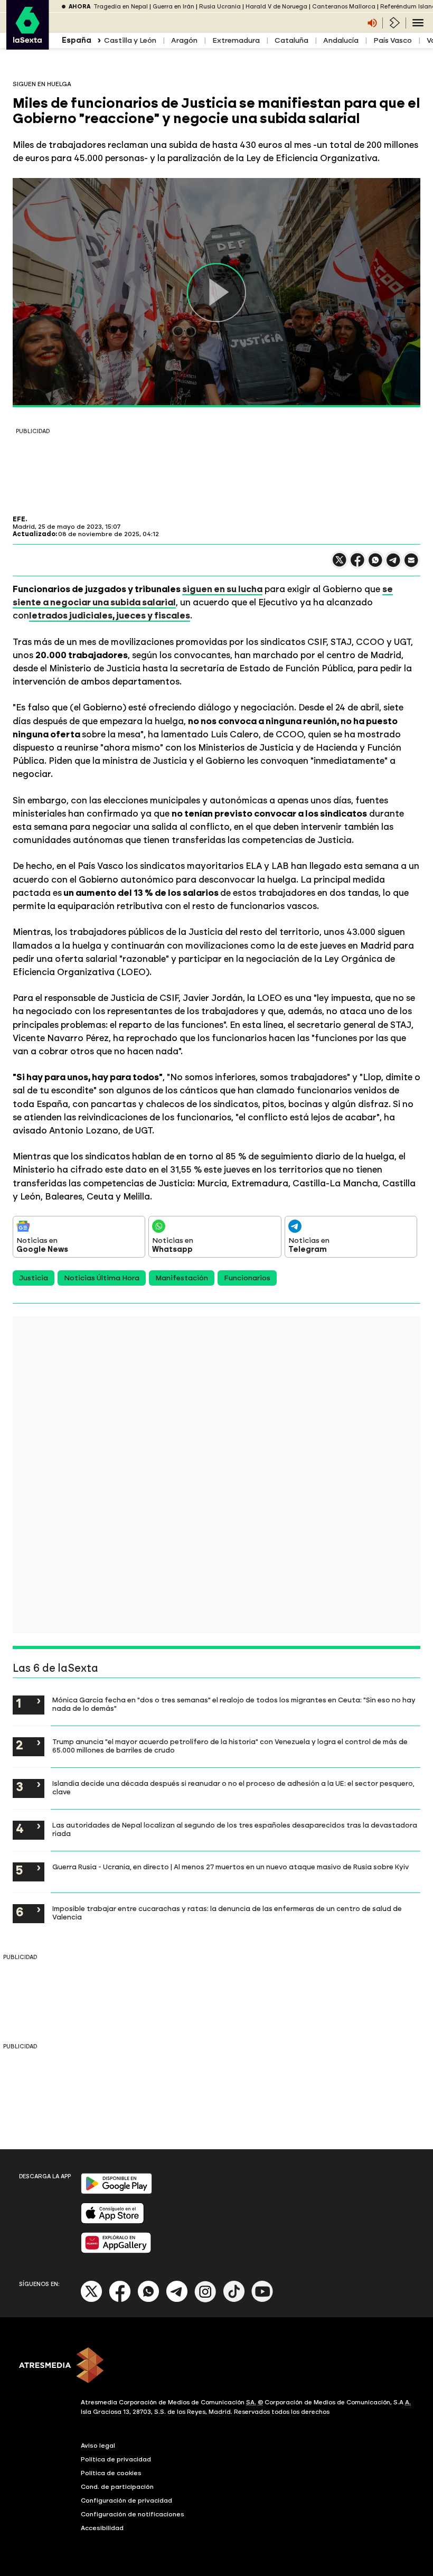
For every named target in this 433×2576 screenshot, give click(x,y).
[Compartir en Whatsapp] (375, 564)
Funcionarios (247, 1278)
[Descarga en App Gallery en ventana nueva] (116, 2251)
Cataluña (291, 40)
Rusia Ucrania (220, 7)
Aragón (184, 40)
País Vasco (393, 40)
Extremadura (236, 40)
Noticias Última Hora (102, 1278)
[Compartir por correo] (411, 565)
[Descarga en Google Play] (116, 2192)
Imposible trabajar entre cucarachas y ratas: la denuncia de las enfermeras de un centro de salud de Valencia (227, 1913)
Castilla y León (130, 40)
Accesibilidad (102, 2528)
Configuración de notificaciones (133, 2514)
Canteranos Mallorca (344, 7)
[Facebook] (120, 2300)
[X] (340, 564)
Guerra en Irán (173, 7)
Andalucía (341, 40)
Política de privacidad (116, 2459)
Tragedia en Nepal (121, 7)
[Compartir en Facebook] (357, 564)
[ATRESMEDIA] (216, 2366)
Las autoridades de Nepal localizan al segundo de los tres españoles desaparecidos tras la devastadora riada (235, 1829)
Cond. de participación (117, 2487)
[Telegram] (177, 2300)
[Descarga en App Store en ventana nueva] (112, 2221)
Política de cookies (111, 2473)
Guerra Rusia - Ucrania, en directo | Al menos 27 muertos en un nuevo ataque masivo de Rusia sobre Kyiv (230, 1867)
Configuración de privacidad (126, 2500)
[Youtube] (262, 2300)
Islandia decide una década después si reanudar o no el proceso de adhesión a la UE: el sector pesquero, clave (233, 1787)
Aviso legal (98, 2446)
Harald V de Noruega (276, 7)
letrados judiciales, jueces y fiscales (110, 615)
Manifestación (182, 1278)
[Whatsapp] (148, 2300)
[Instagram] (205, 2300)
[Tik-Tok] (234, 2300)
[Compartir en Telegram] (393, 565)
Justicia (34, 1278)
